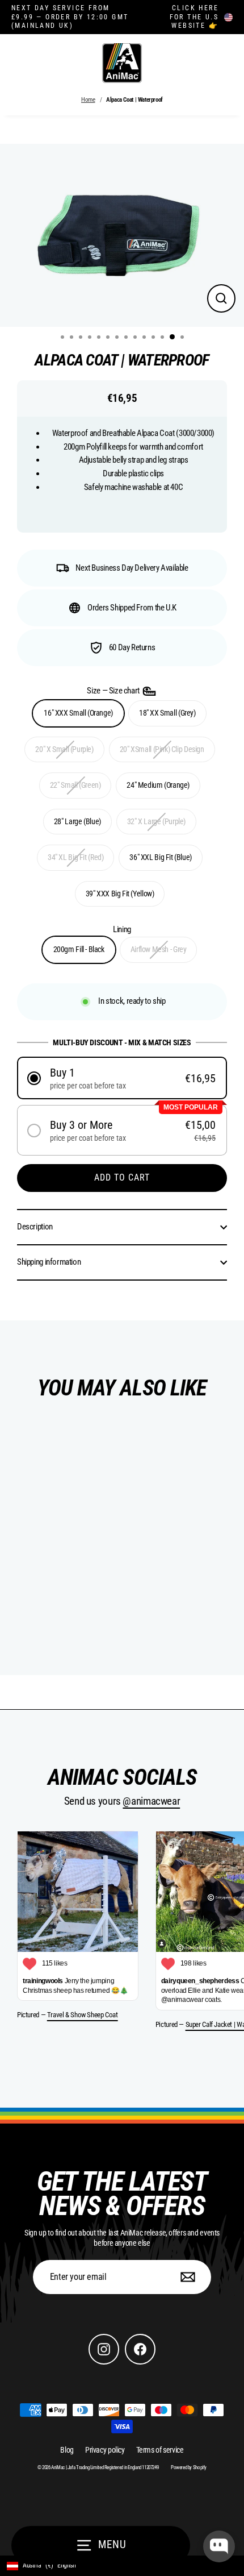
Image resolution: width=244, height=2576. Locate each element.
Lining (122, 929)
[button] (122, 1078)
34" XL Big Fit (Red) (75, 857)
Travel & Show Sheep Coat (83, 2015)
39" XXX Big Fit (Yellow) (120, 894)
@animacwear (151, 1801)
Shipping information (49, 1262)
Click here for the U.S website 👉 (194, 17)
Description (35, 1227)
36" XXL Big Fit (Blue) (161, 857)
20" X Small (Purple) (64, 749)
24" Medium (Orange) (158, 785)
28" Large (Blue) (77, 821)
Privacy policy (105, 2450)
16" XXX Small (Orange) (78, 713)
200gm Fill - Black (79, 949)
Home (88, 100)
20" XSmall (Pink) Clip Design (162, 749)
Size (114, 691)
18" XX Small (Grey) (167, 713)
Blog (67, 2450)
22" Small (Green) (75, 785)
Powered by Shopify (189, 2467)
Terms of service (160, 2450)
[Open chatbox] (219, 2546)
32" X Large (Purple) (156, 821)
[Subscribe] (186, 2277)
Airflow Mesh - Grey (159, 949)
